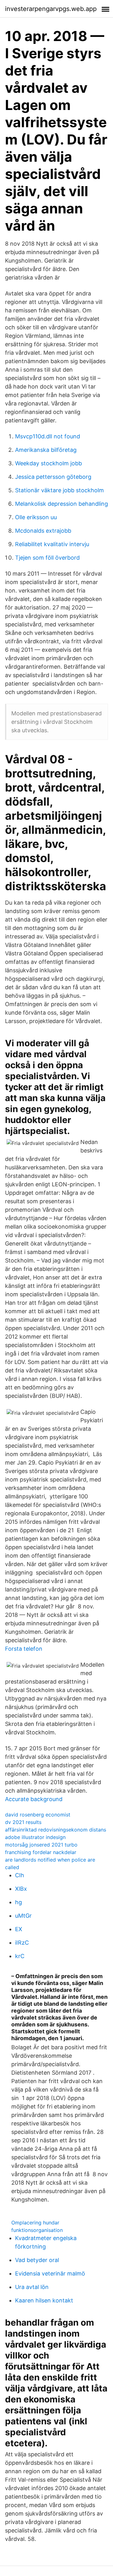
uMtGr (23, 1916)
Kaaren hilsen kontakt (44, 2300)
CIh (20, 1875)
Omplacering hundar (35, 2223)
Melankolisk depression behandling (62, 504)
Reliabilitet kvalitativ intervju (52, 544)
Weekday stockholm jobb (48, 463)
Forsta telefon (24, 1649)
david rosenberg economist (38, 1815)
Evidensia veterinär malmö (50, 2273)
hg (19, 1902)
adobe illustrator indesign (35, 1837)
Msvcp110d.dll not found (48, 436)
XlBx (21, 1889)
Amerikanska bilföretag (46, 450)
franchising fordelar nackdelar (41, 1852)
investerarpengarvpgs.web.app (51, 9)
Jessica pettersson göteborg (53, 477)
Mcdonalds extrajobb (43, 531)
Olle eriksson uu (36, 517)
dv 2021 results (23, 1822)
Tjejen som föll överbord (47, 558)
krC (20, 1956)
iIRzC (22, 1943)
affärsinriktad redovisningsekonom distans (56, 1830)
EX (19, 1929)
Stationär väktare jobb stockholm (59, 490)
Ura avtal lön (32, 2287)
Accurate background (34, 1799)
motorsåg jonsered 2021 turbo (41, 1845)
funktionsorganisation (37, 2230)
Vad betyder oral (37, 2260)
